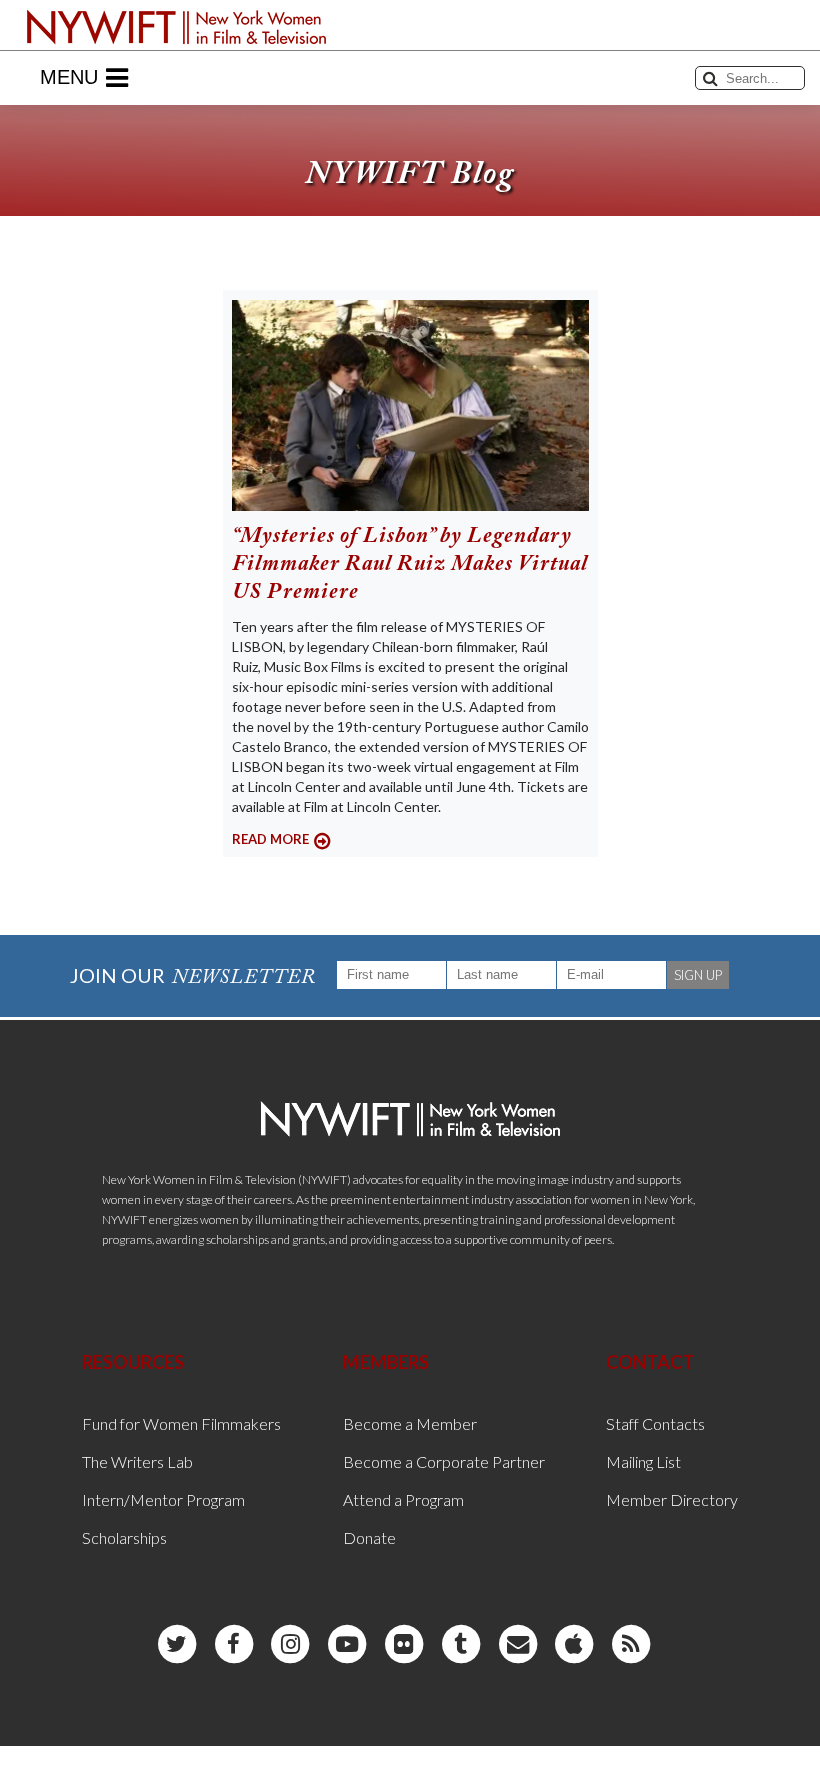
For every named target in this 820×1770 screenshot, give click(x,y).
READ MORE (270, 839)
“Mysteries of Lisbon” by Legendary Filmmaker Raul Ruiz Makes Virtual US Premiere (410, 565)
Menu (69, 77)
